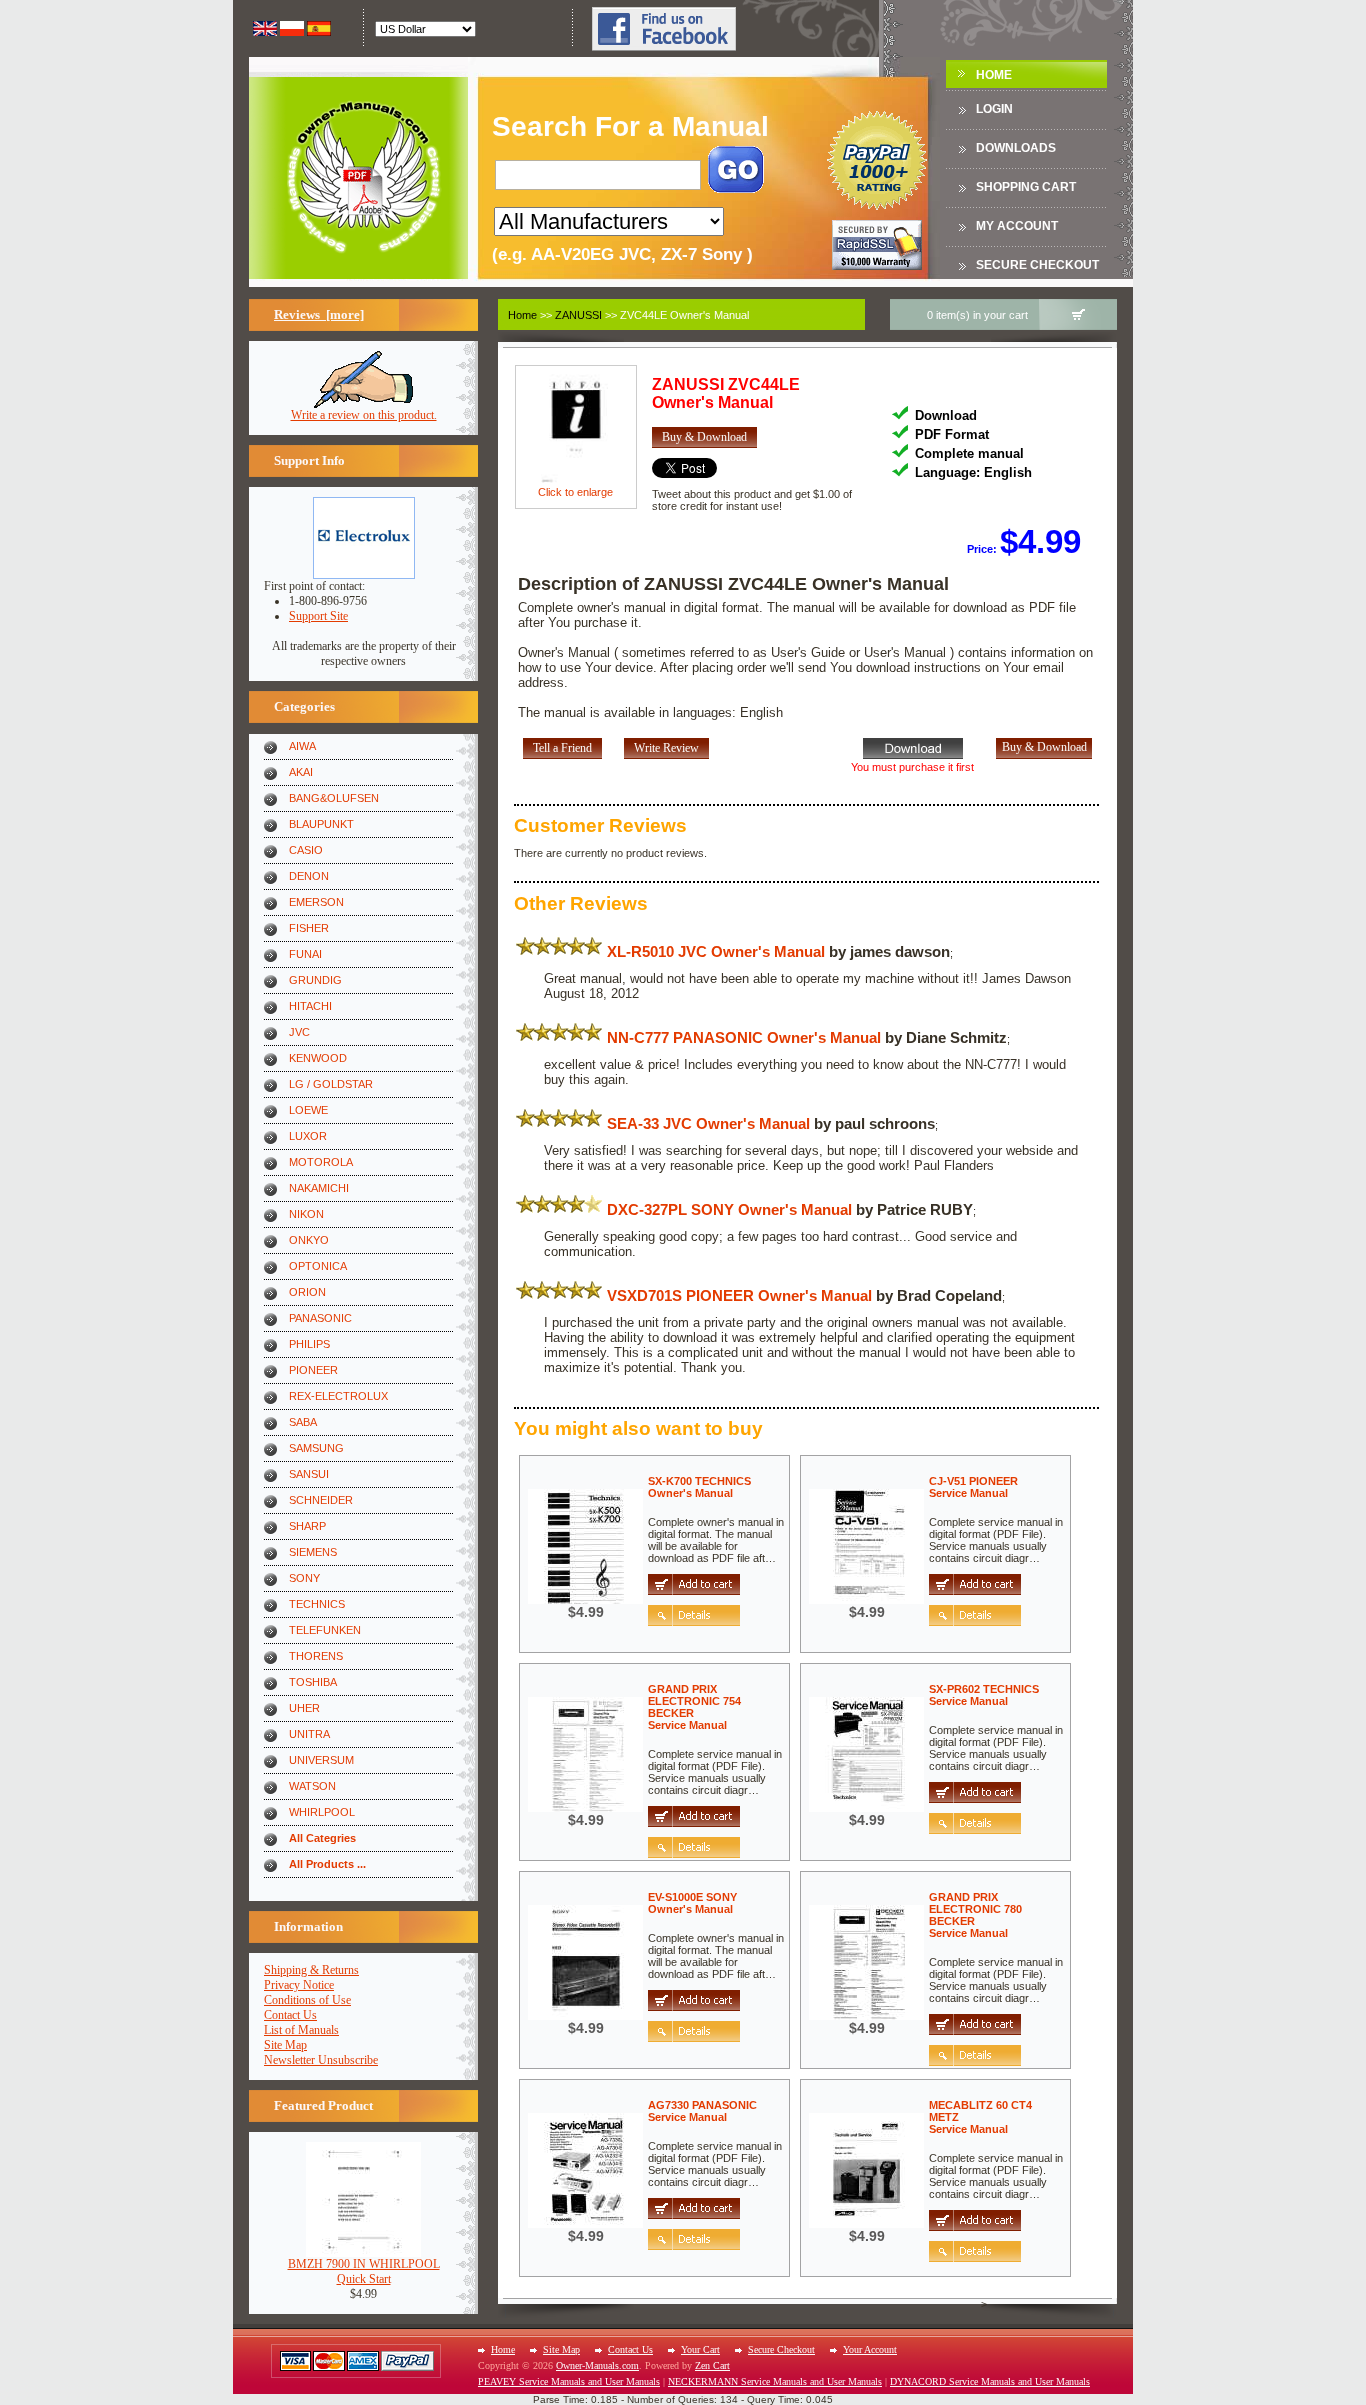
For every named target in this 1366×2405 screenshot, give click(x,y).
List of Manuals (301, 2030)
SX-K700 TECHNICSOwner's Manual (699, 1487)
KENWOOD (318, 1058)
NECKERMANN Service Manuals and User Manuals (775, 2381)
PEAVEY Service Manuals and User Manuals (569, 2381)
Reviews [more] (319, 314)
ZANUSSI (578, 315)
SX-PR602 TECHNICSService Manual (984, 1695)
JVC (299, 1032)
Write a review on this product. (364, 415)
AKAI (301, 772)
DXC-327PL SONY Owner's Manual (729, 1209)
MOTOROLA (321, 1162)
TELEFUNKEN (325, 1630)
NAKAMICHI (319, 1188)
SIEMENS (313, 1552)
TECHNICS (317, 1604)
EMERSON (316, 902)
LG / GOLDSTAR (331, 1084)
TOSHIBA (313, 1682)
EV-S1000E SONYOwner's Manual (692, 1903)
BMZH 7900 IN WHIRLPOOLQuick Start (364, 2271)
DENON (309, 876)
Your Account (870, 2349)
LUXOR (308, 1136)
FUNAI (305, 954)
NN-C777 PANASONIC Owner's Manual (744, 1037)
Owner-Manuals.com (597, 2365)
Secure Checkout (1037, 265)
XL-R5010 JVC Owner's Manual (716, 951)
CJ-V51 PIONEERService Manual (973, 1487)
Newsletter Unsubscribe (321, 2060)
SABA (303, 1422)
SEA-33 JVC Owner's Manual (708, 1123)
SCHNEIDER (321, 1500)
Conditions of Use (307, 2000)
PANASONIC (320, 1318)
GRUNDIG (315, 980)
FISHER (309, 928)
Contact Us (290, 2015)
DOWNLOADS (1016, 148)
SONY (304, 1578)
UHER (304, 1708)
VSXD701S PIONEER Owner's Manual (739, 1295)
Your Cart (700, 2349)
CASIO (306, 850)
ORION (307, 1292)
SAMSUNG (316, 1448)
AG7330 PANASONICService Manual (702, 2111)
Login (994, 109)
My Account (1017, 226)
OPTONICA (318, 1266)
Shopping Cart (1026, 187)
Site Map (285, 2045)
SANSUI (309, 1474)
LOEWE (308, 1110)
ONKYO (309, 1240)
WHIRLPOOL (322, 1812)
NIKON (306, 1214)
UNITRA (309, 1734)
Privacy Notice (299, 1985)
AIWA (302, 746)
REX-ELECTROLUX (338, 1396)
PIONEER (313, 1370)
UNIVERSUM (321, 1760)
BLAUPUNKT (321, 824)
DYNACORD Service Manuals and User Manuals (990, 2381)
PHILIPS (309, 1344)
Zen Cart (712, 2365)
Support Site (318, 616)
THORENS (316, 1656)
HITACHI (310, 1006)
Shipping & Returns (311, 1970)
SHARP (307, 1526)
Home (994, 75)
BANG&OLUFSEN (334, 798)
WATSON (312, 1786)
